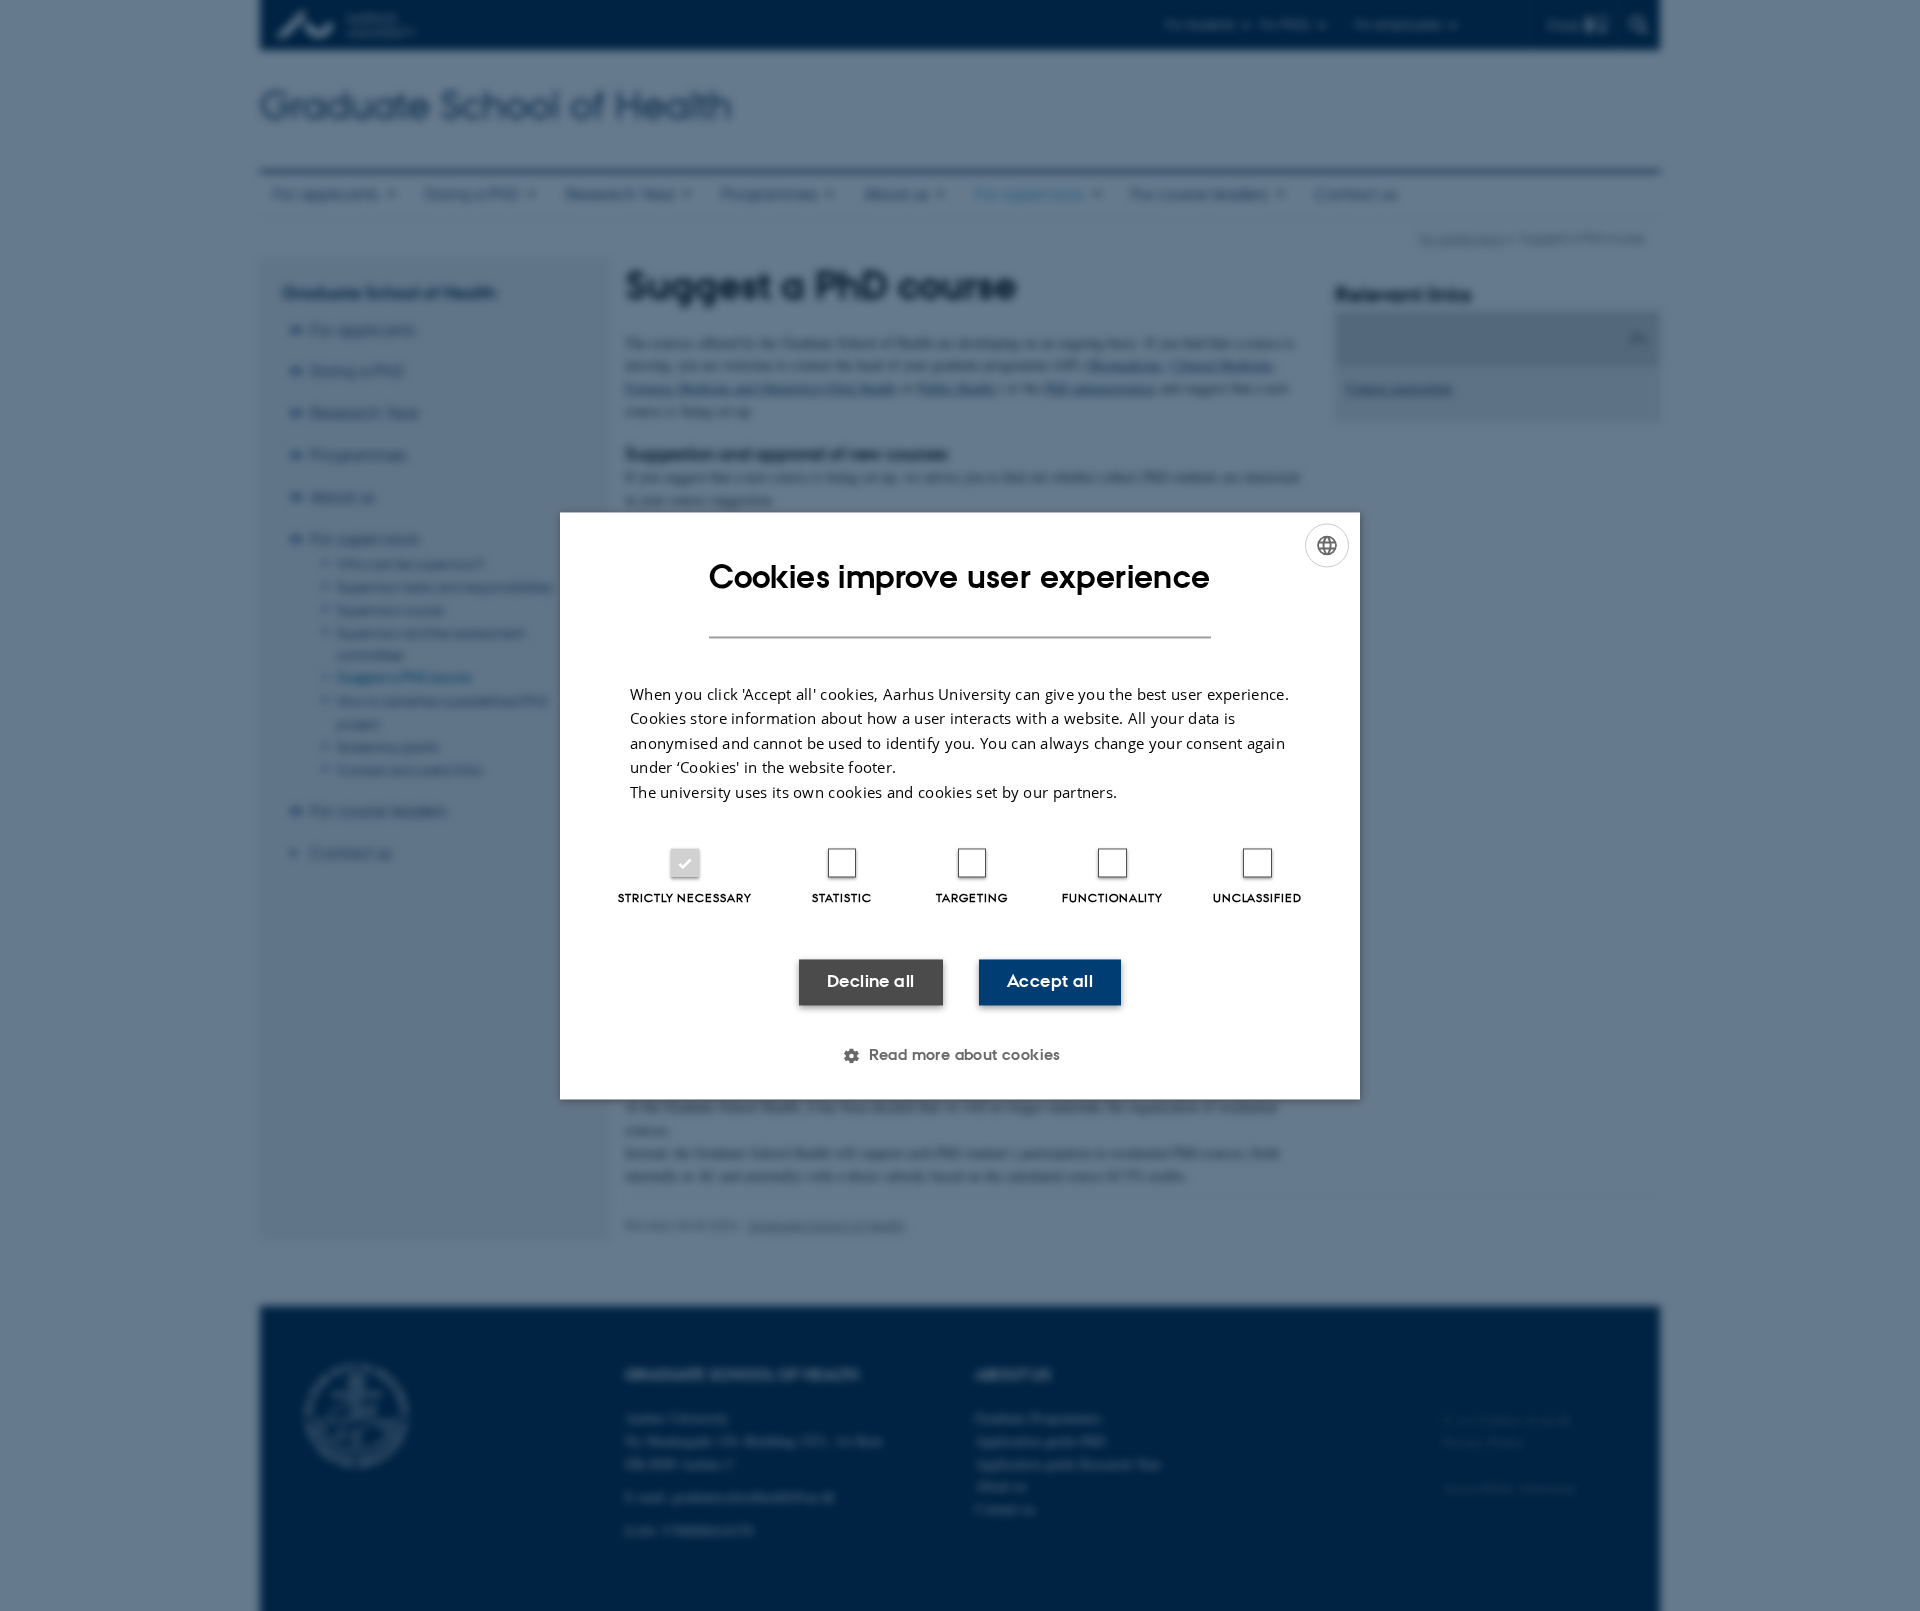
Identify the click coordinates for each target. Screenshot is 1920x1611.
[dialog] (960, 805)
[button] (960, 1055)
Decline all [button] (870, 982)
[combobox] (1327, 545)
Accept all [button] (1050, 982)
